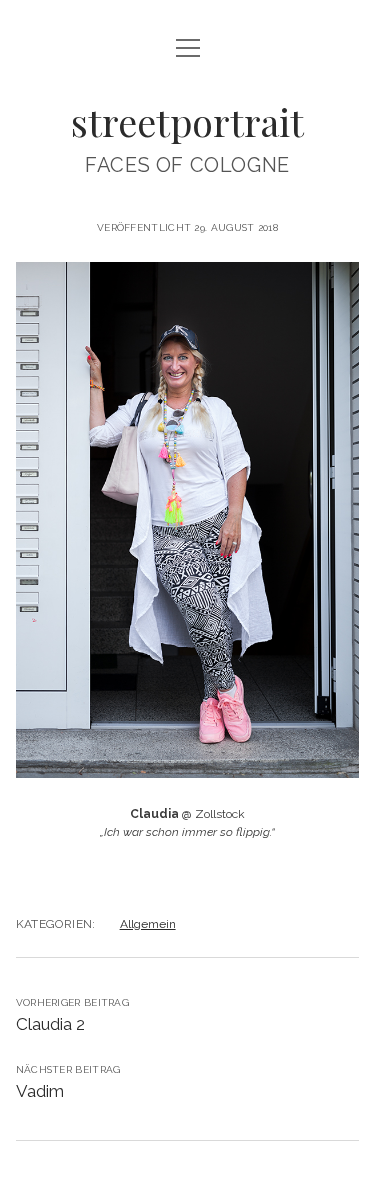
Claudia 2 (50, 1024)
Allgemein (148, 924)
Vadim (40, 1091)
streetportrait (187, 121)
